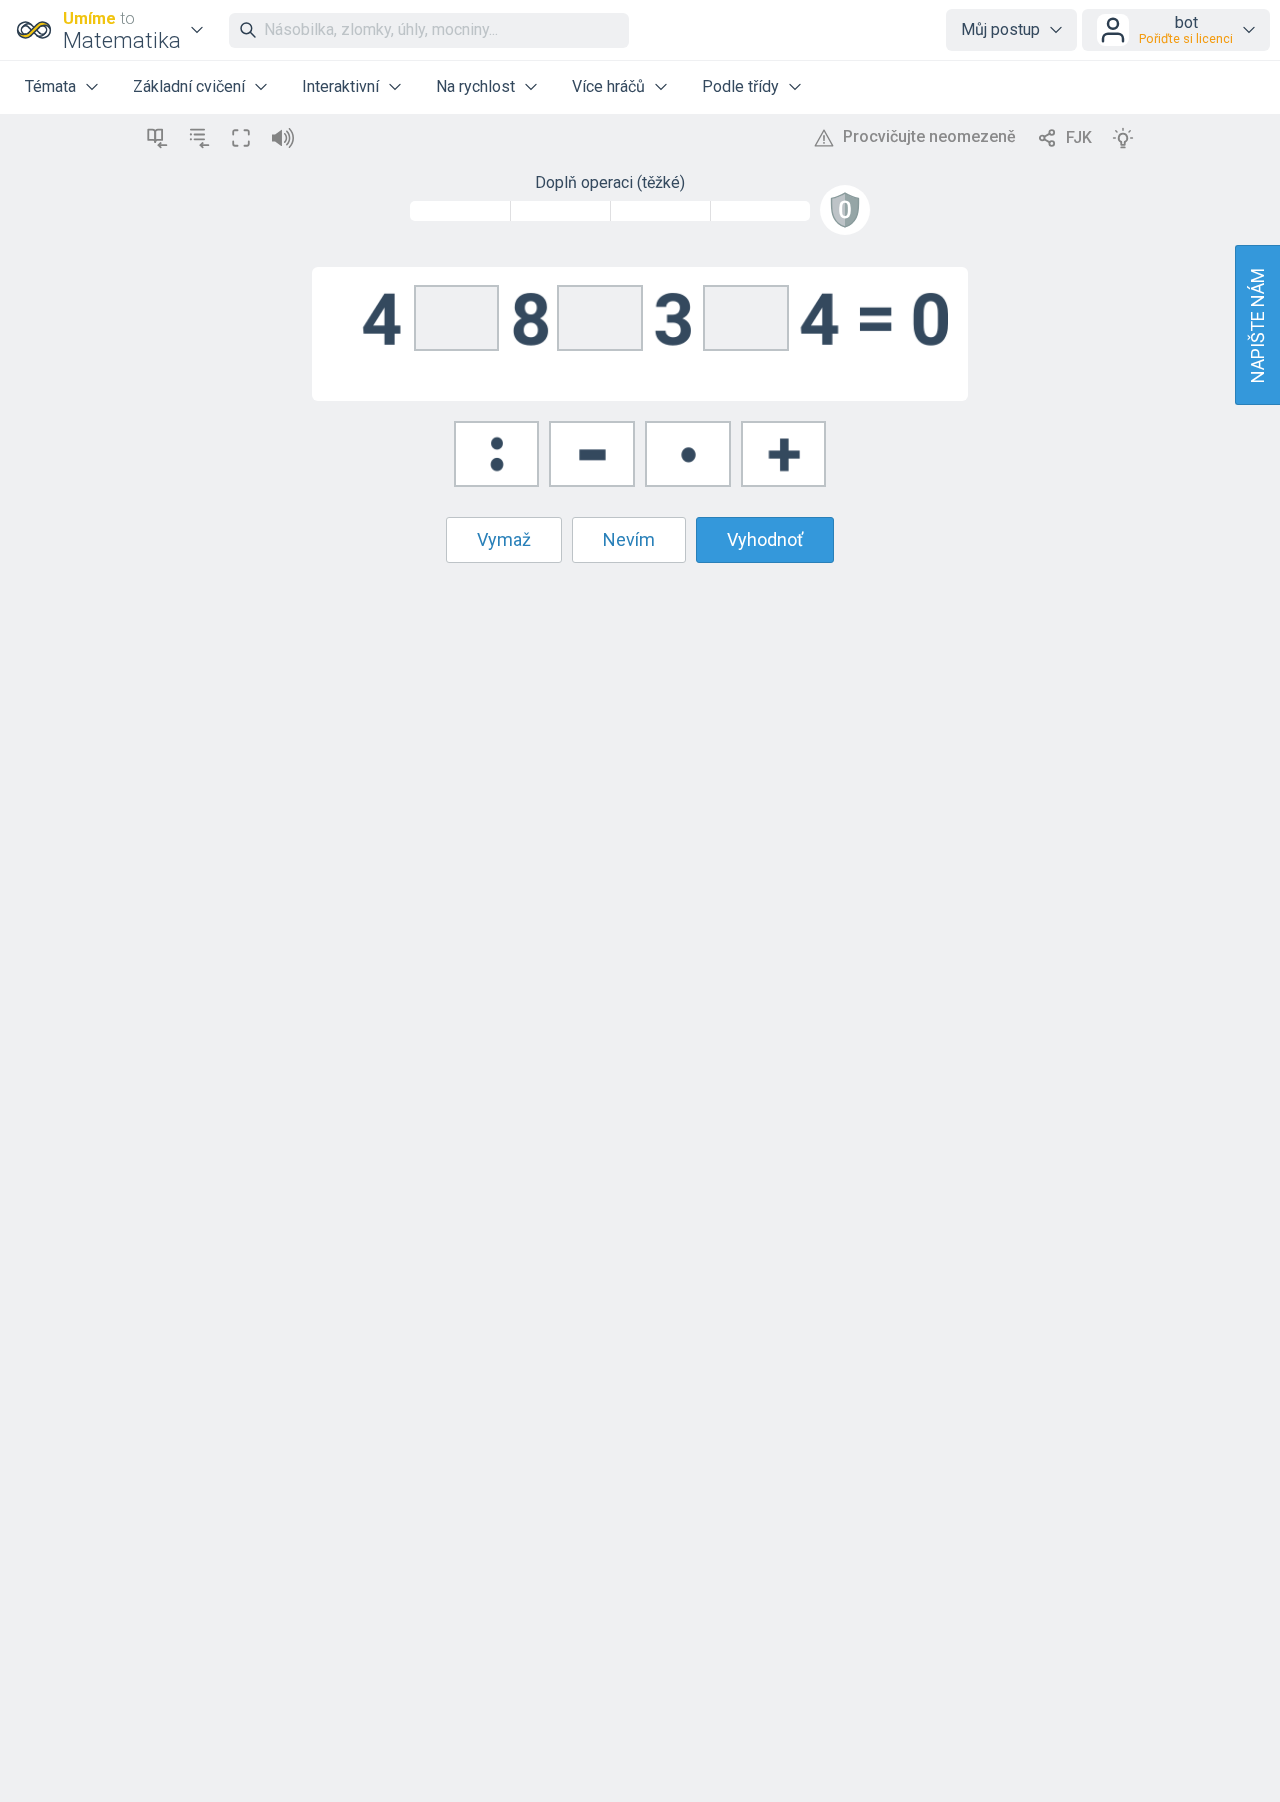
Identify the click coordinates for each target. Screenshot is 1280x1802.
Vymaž (504, 539)
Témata (50, 86)
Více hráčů (608, 86)
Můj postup (1000, 29)
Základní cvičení (189, 86)
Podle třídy (740, 86)
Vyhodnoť (765, 539)
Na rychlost (475, 86)
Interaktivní (340, 86)
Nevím (629, 539)
